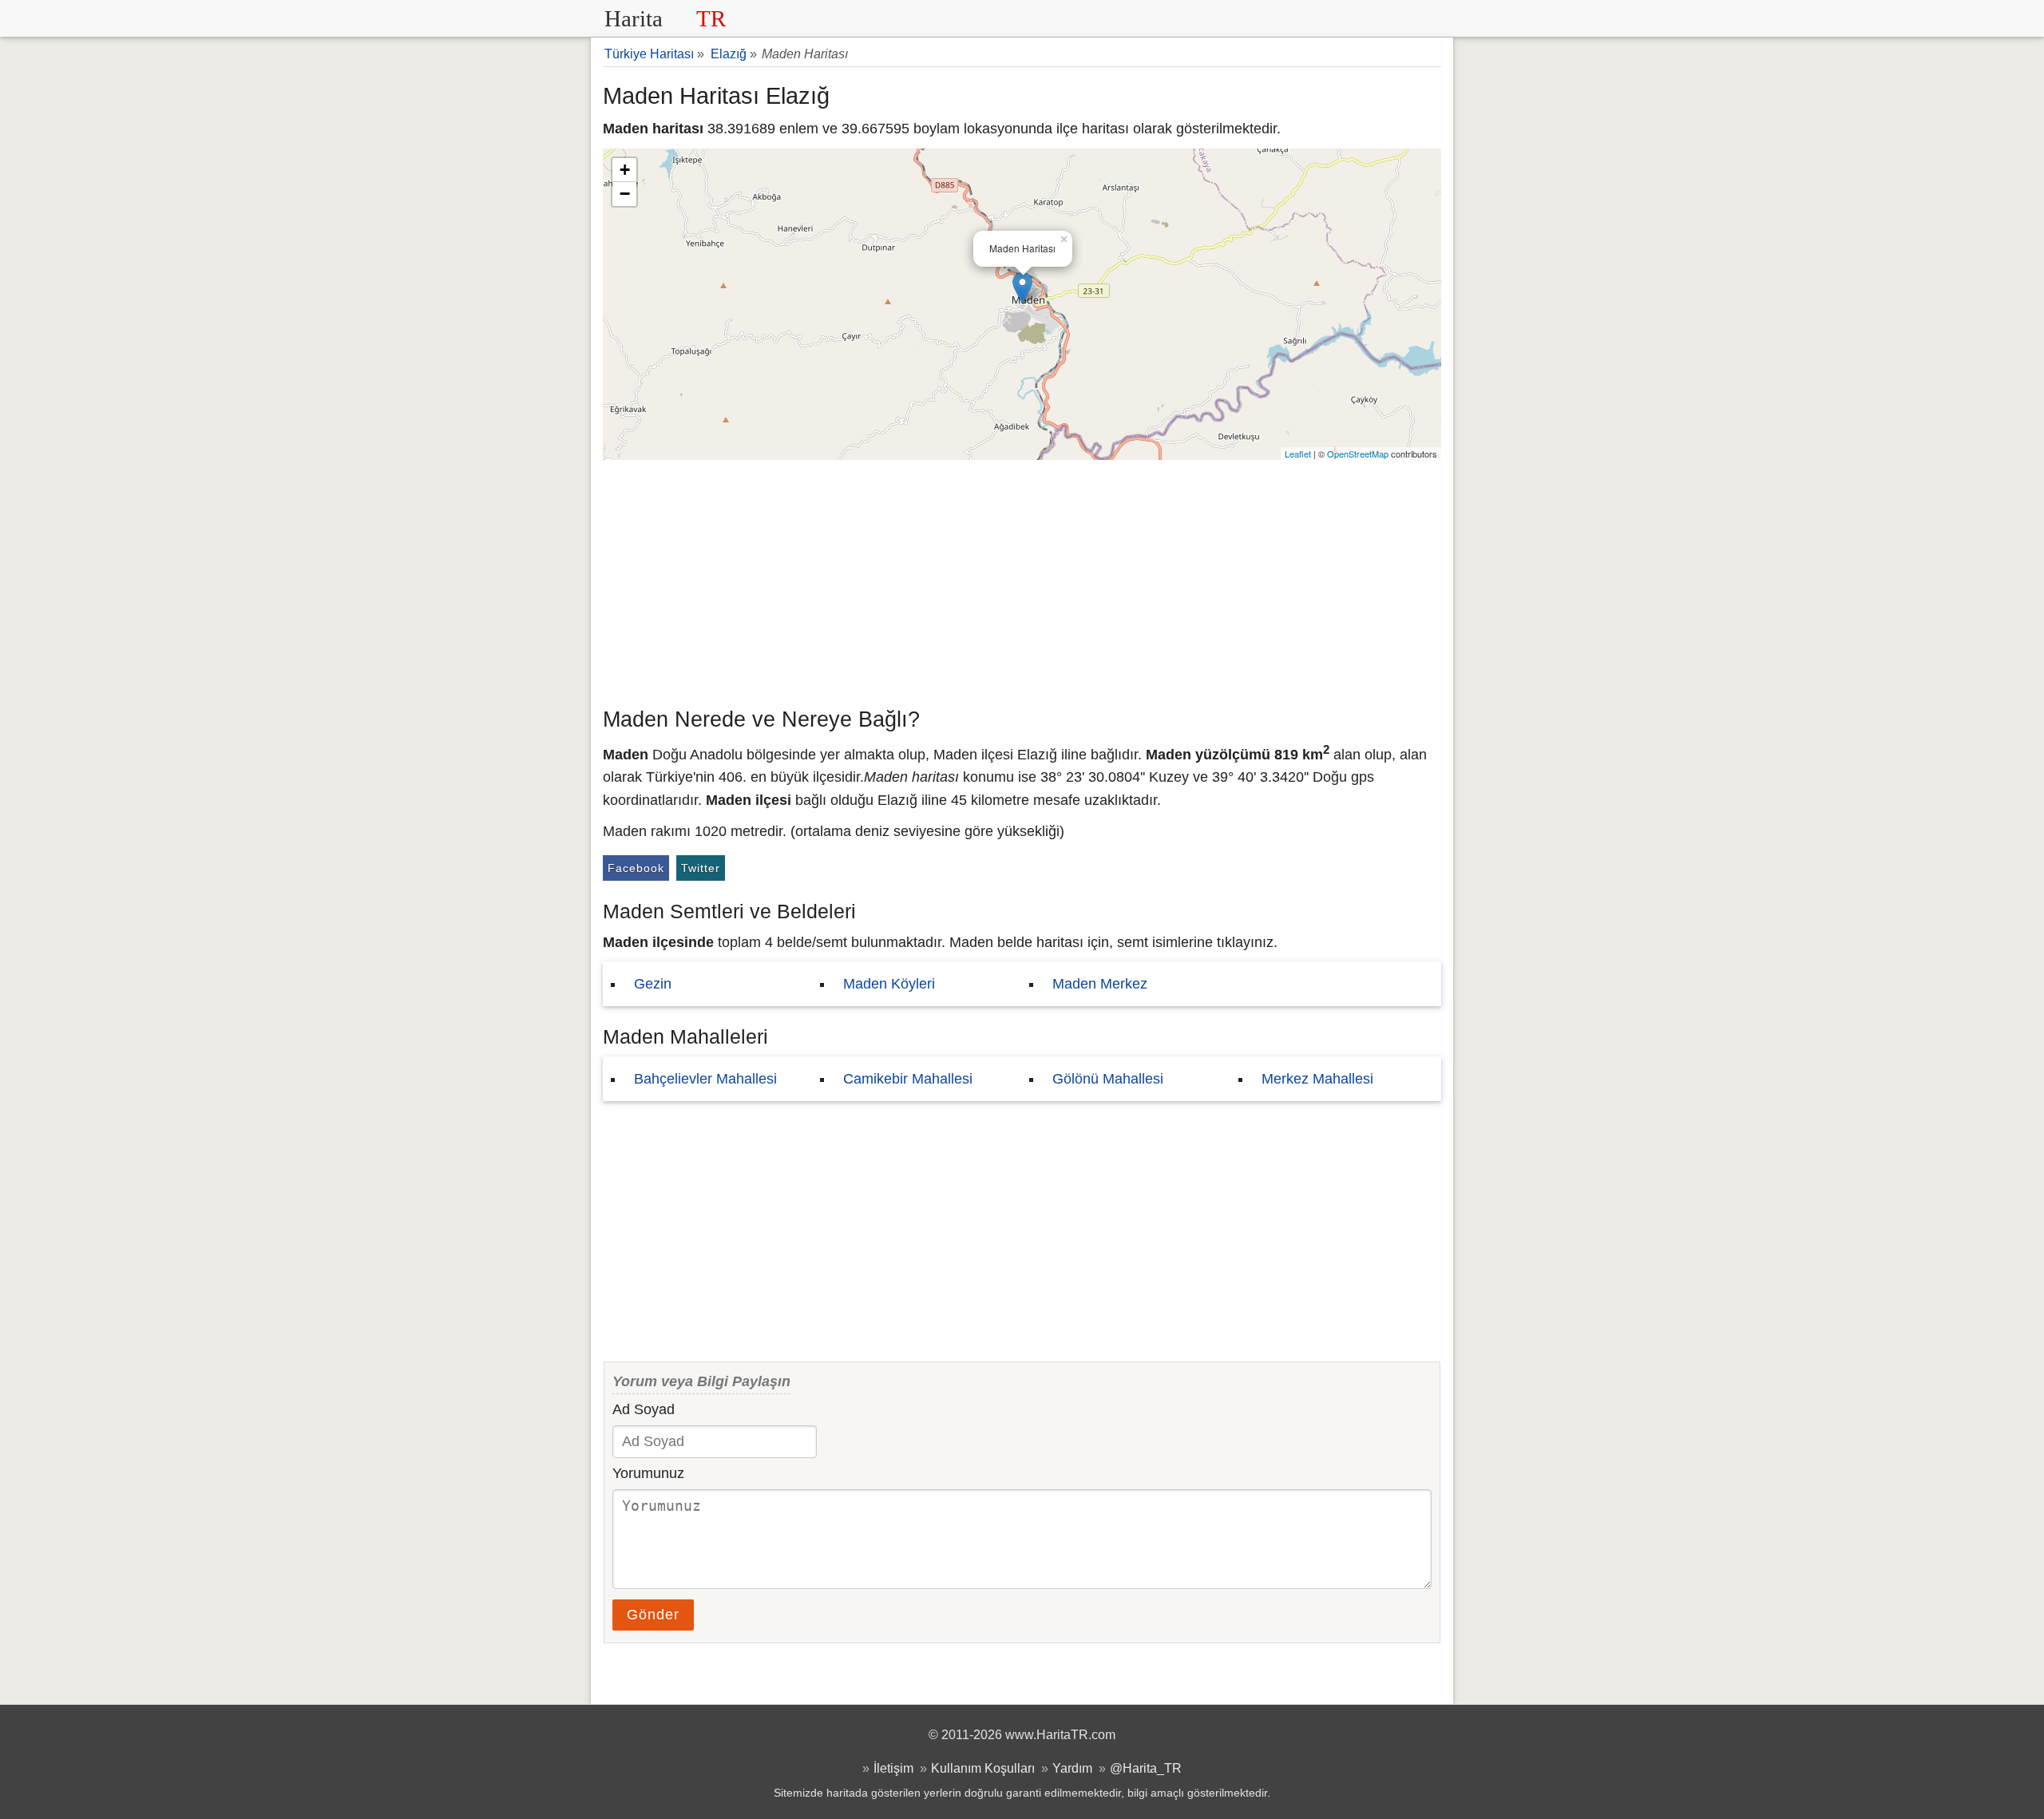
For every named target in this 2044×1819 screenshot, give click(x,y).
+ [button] (625, 170)
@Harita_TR (1146, 1768)
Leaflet (1298, 454)
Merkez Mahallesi (1317, 1079)
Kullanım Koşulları (983, 1768)
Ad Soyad (644, 1409)
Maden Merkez (1100, 984)
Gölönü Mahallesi (1108, 1079)
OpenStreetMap (1358, 454)
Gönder (653, 1615)
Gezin (653, 984)
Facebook (636, 868)
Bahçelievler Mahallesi (705, 1079)
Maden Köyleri (889, 984)
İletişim (893, 1768)
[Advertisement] (1022, 580)
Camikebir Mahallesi (908, 1079)
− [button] (625, 194)
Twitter (701, 868)
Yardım (1072, 1768)
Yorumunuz (648, 1473)
